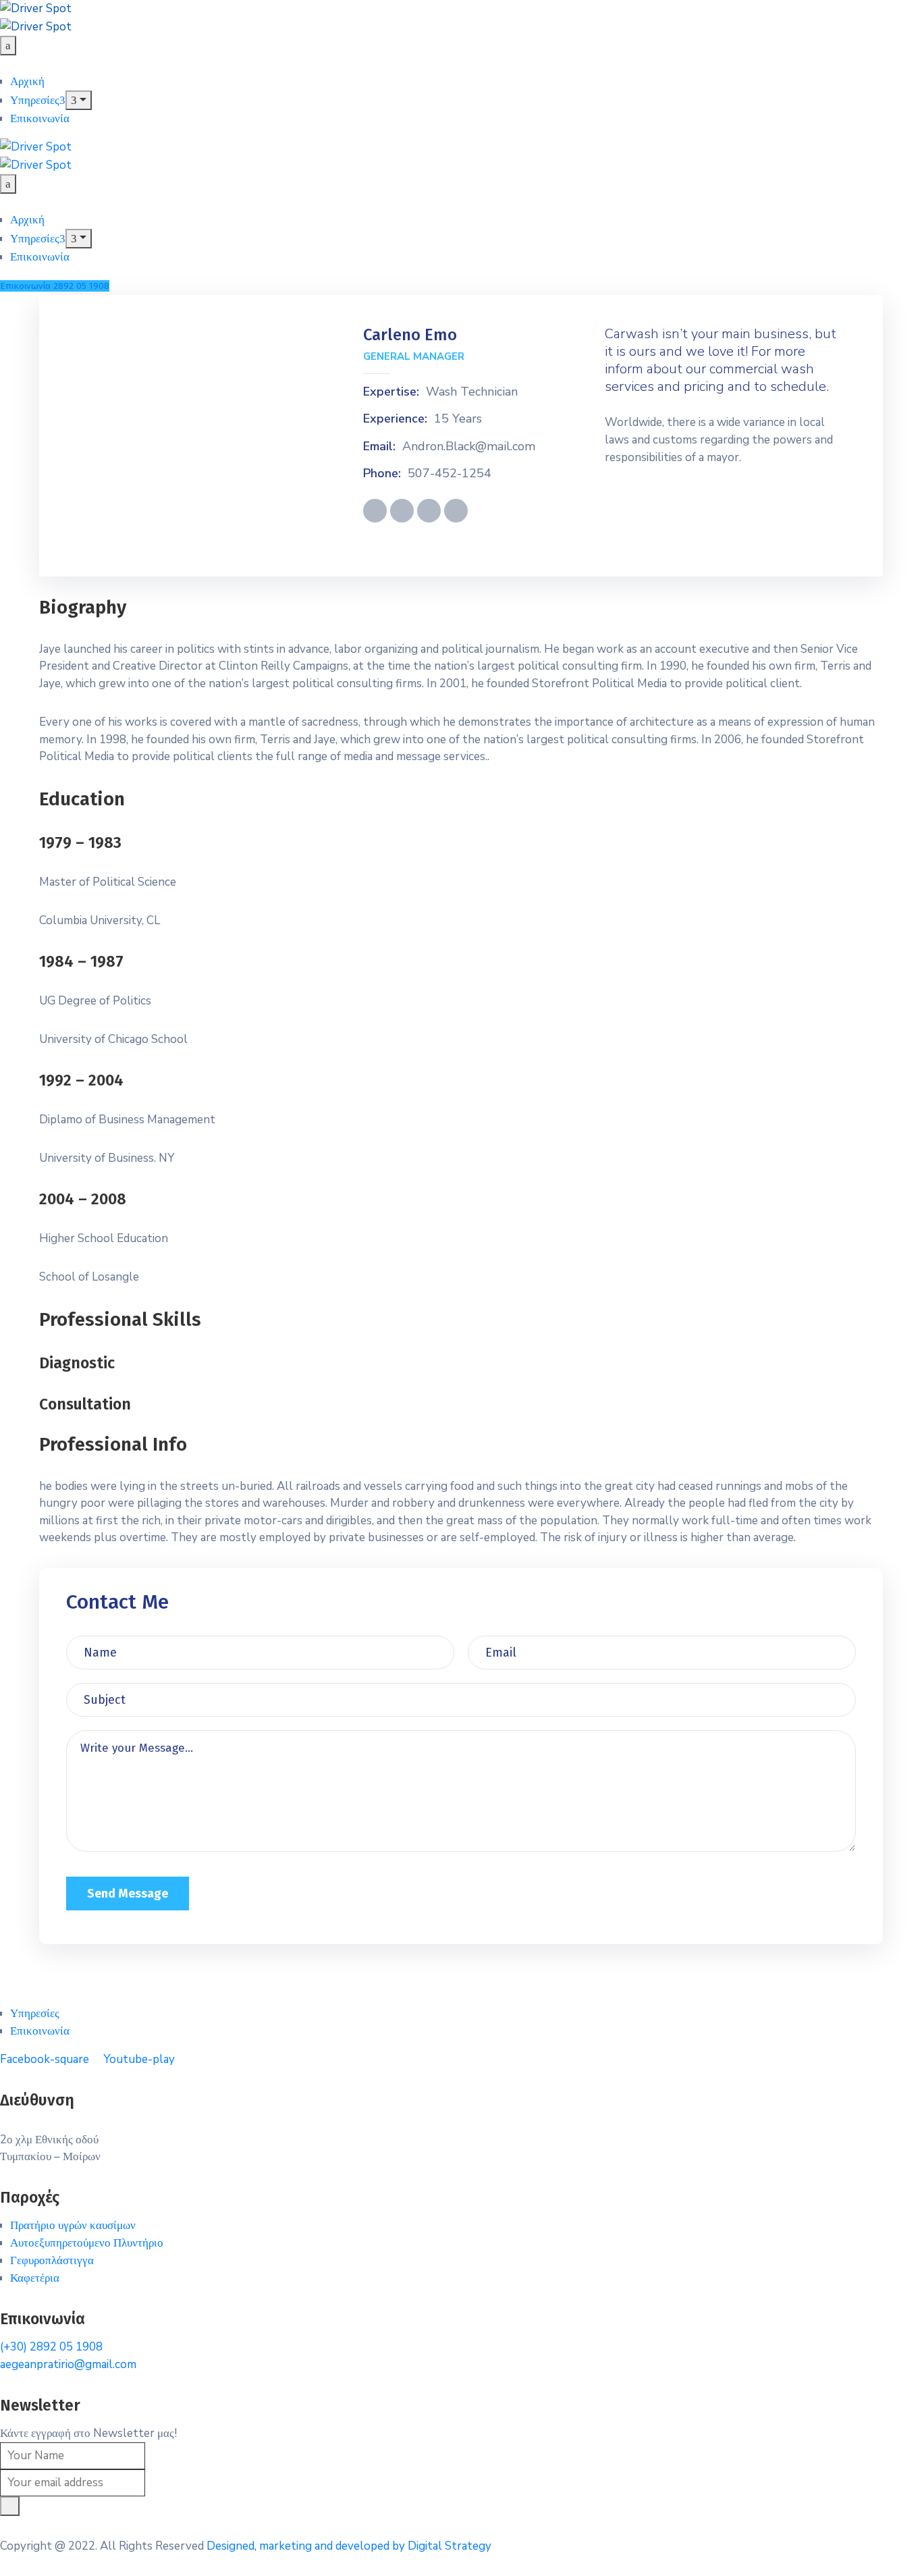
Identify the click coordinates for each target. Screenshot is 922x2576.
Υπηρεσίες (35, 100)
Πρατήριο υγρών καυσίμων (73, 2225)
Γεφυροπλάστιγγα (52, 2260)
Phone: (382, 474)
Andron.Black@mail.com (469, 447)
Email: (379, 447)
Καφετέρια (35, 2278)
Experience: (395, 419)
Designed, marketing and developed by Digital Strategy (349, 2546)
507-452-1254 (450, 474)
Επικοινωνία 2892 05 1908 (55, 286)
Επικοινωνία (40, 118)
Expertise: (391, 392)
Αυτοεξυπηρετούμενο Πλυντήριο (87, 2243)
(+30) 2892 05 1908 (51, 2347)
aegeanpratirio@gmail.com (68, 2364)
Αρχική (27, 81)
